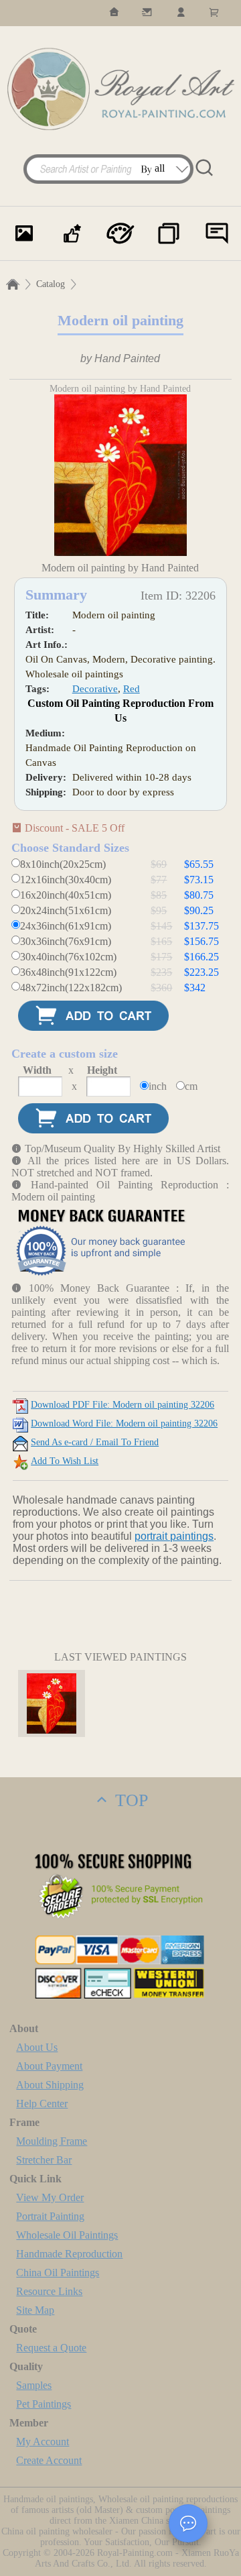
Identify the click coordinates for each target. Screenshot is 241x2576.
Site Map (35, 2310)
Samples (34, 2385)
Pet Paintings (44, 2404)
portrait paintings (174, 1536)
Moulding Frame (52, 2141)
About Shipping (50, 2085)
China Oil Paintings (58, 2273)
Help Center (42, 2104)
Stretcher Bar (44, 2160)
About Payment (49, 2066)
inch (158, 1086)
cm (191, 1086)
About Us (37, 2047)
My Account (43, 2442)
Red (132, 689)
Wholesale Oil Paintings (67, 2235)
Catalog (51, 284)
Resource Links (49, 2291)
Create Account (49, 2460)
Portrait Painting (50, 2216)
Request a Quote (51, 2348)
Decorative (95, 689)
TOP (129, 1800)
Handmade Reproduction (69, 2254)
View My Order (50, 2197)
